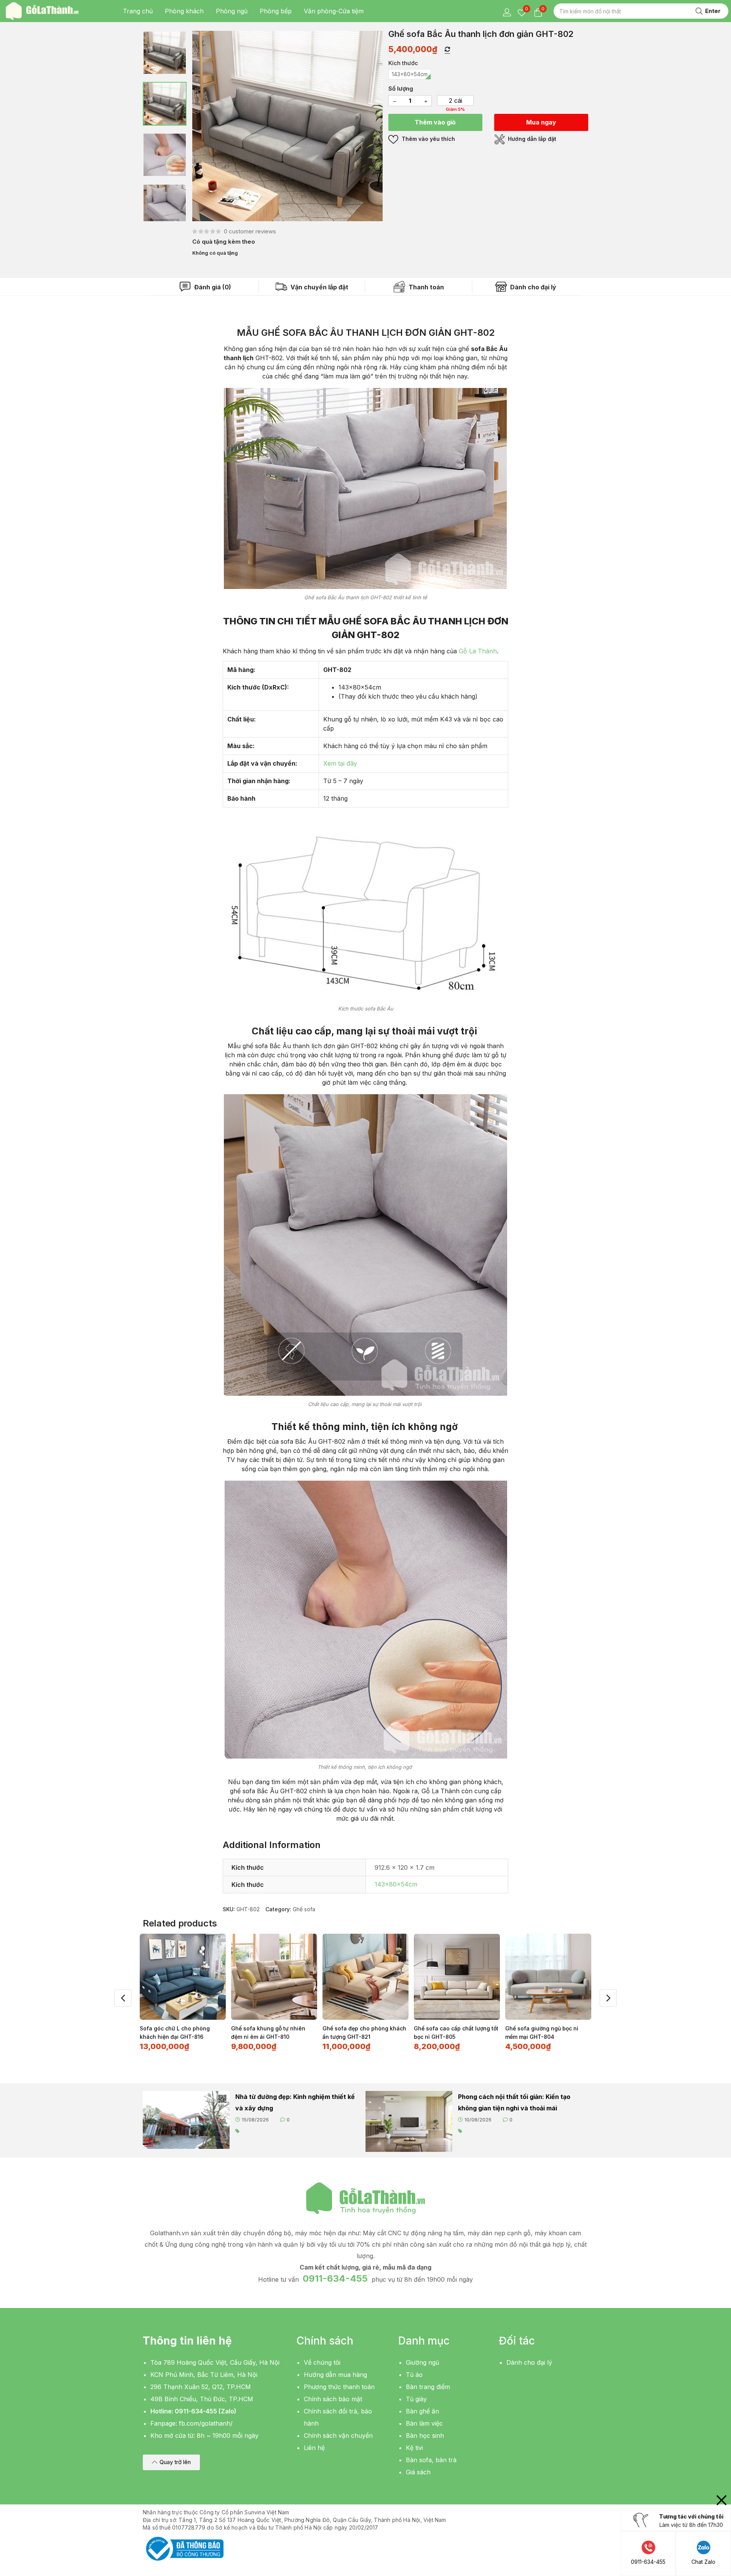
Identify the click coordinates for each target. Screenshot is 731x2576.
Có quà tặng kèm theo (224, 242)
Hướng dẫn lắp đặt (531, 139)
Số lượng (401, 89)
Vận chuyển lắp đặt (319, 287)
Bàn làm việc (424, 2423)
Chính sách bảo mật (333, 2399)
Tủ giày (416, 2399)
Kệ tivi (414, 2448)
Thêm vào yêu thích (428, 139)
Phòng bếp (276, 11)
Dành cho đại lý (532, 287)
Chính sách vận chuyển (338, 2436)
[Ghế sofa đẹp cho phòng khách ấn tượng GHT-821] (365, 1977)
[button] (171, 2462)
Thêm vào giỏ (435, 122)
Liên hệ (314, 2448)
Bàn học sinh (425, 2436)
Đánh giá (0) (212, 287)
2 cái (456, 101)
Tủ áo (414, 2375)
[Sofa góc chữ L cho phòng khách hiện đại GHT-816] (183, 1977)
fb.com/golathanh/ (206, 2423)
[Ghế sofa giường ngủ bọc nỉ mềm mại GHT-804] (548, 1977)
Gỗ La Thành (478, 651)
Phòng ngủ (232, 11)
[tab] (205, 287)
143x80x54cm (396, 1884)
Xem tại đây (340, 763)
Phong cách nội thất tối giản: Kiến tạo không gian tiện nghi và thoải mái (514, 2102)
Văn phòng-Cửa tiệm (334, 11)
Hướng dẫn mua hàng (335, 2375)
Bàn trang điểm (428, 2387)
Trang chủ (138, 11)
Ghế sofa (304, 1909)
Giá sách (418, 2472)
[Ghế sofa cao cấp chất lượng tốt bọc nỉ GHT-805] (457, 1977)
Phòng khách (184, 11)
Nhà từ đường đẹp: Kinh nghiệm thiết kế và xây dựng (295, 2102)
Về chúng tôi (322, 2362)
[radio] (410, 74)
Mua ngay (541, 122)
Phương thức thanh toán (339, 2387)
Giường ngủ (422, 2362)
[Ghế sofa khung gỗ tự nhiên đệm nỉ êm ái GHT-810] (274, 1977)
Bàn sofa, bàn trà (431, 2460)
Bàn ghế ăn (422, 2411)
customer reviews (250, 231)
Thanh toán (425, 287)
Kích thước (403, 63)
